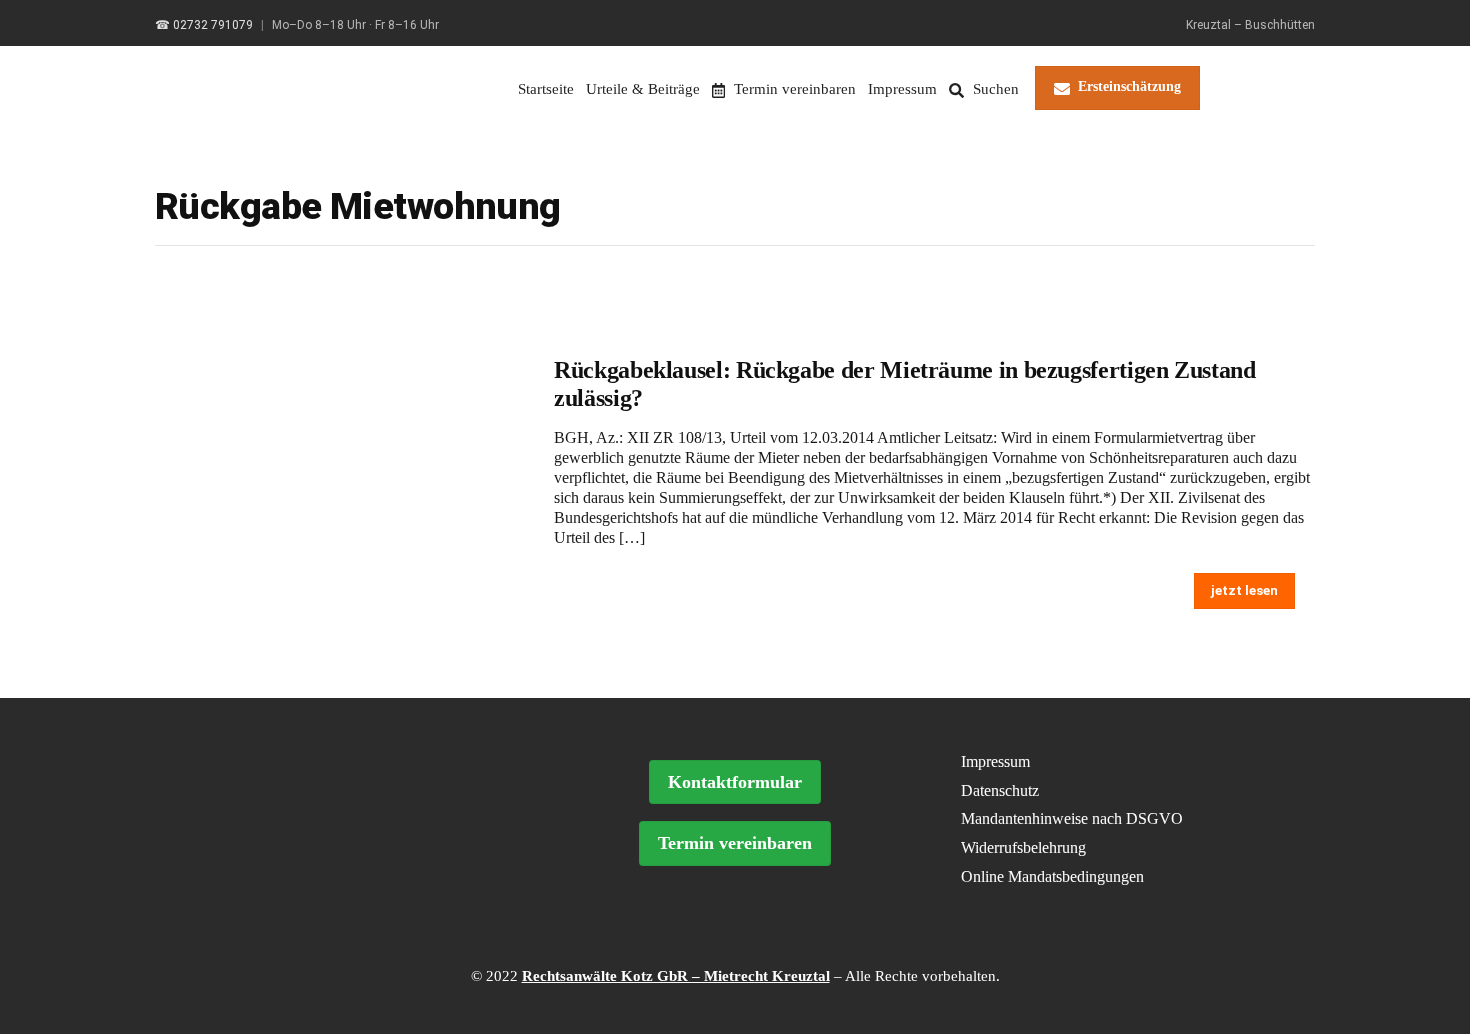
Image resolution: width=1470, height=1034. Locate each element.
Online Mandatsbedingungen (1052, 876)
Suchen (994, 89)
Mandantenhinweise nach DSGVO (1072, 818)
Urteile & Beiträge (643, 89)
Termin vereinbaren (793, 89)
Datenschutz (1000, 790)
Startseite (546, 89)
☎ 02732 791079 (204, 25)
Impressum (902, 89)
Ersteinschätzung (1129, 86)
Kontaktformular (735, 782)
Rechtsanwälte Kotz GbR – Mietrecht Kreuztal (676, 976)
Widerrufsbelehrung (1023, 847)
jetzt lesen (1244, 590)
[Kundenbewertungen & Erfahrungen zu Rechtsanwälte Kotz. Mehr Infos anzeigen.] (342, 862)
